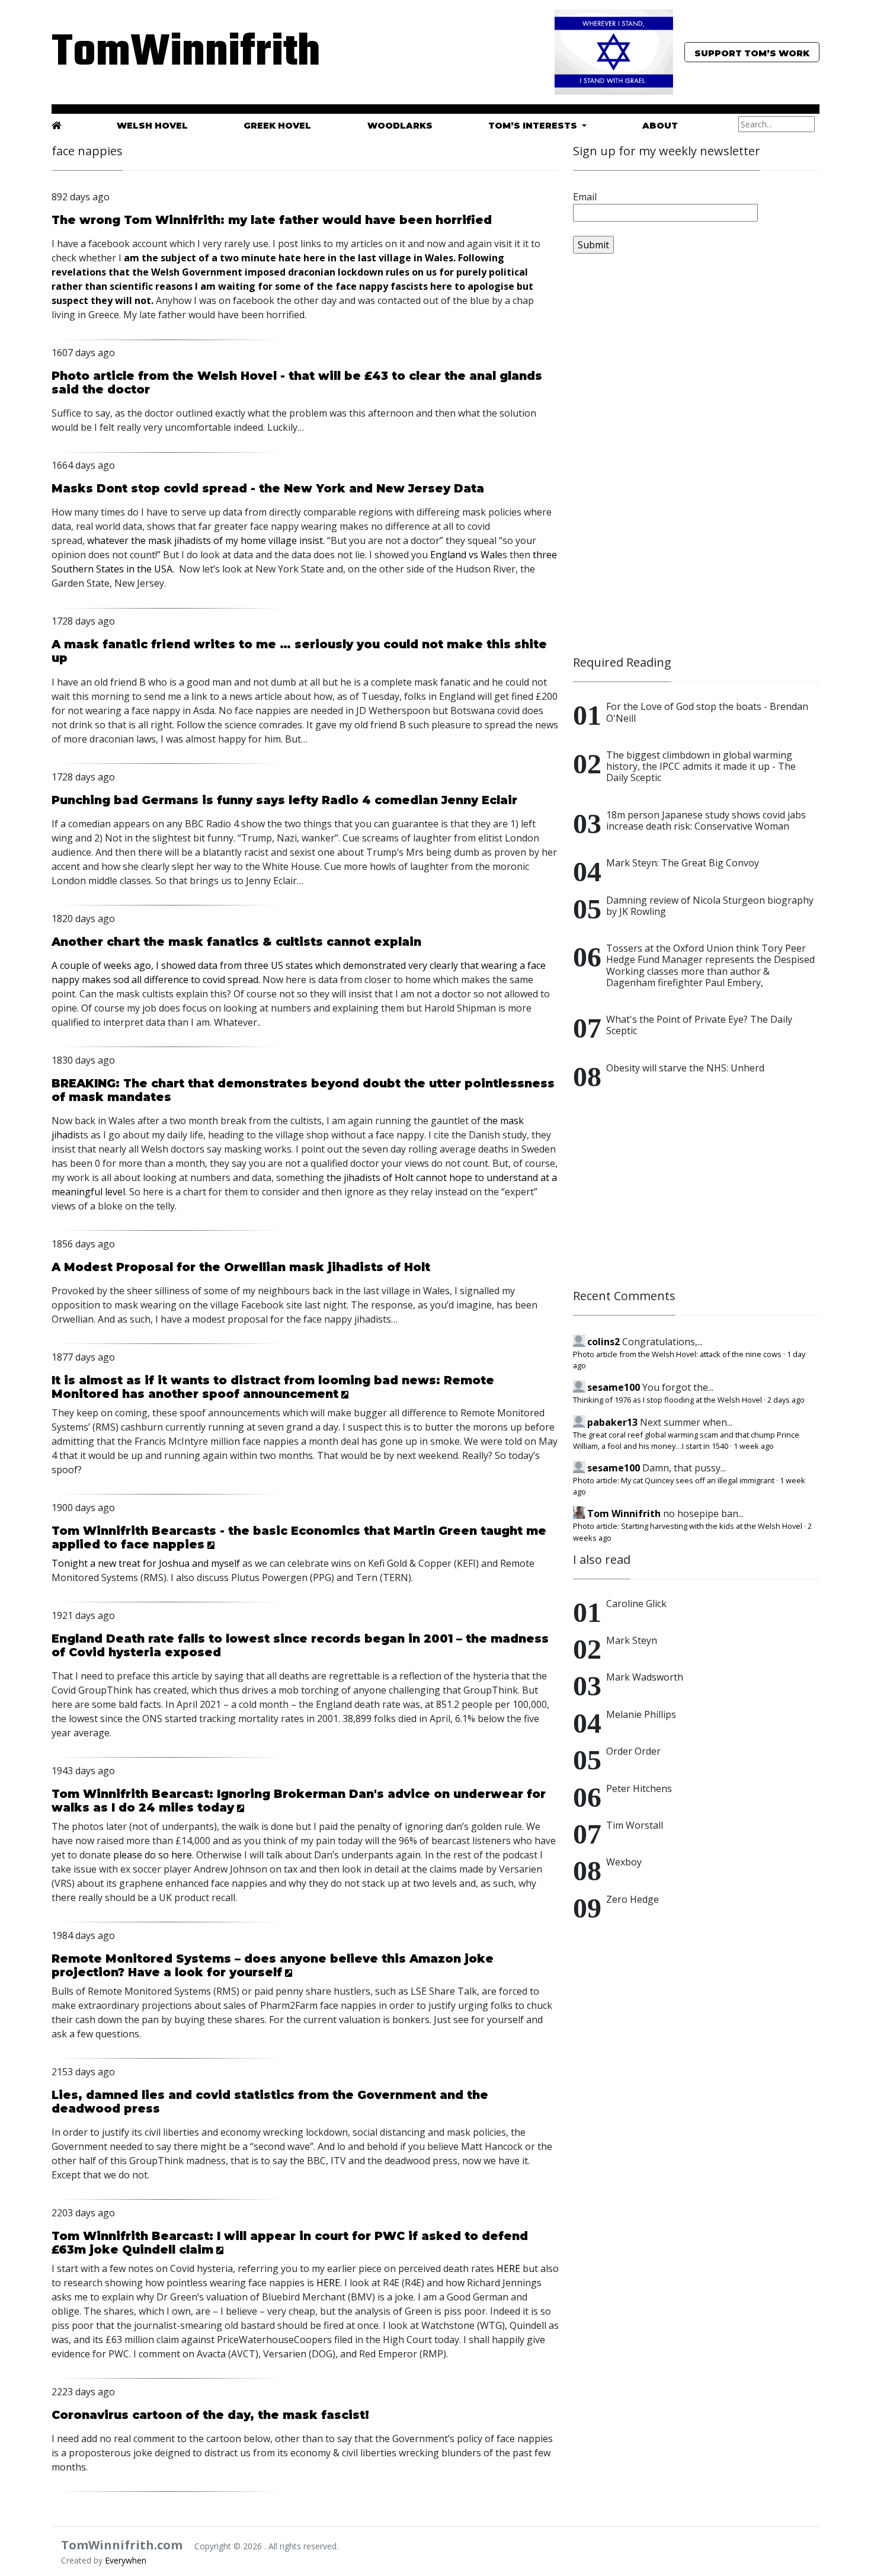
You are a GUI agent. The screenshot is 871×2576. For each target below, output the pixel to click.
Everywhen (126, 2560)
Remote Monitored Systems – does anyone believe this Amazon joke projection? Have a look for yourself (273, 1965)
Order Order (633, 1751)
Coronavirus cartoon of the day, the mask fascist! (210, 2415)
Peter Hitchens (639, 1788)
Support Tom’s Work (752, 53)
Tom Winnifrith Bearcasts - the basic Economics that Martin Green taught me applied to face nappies (299, 1537)
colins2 (603, 1342)
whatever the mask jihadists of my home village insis (203, 540)
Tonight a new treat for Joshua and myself (146, 1563)
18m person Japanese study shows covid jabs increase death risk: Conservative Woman (706, 820)
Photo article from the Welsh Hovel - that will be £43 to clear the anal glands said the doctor (297, 383)
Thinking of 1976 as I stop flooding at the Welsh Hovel (667, 1400)
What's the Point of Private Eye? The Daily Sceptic (699, 1025)
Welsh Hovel (152, 126)
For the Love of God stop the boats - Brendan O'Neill (707, 712)
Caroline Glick (636, 1604)
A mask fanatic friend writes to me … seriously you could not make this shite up (299, 651)
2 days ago (786, 1400)
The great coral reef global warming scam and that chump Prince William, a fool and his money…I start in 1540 (686, 1440)
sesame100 (614, 1387)
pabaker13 (612, 1422)
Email (585, 197)
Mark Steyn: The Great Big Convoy (683, 863)
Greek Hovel (277, 126)
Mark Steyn (632, 1640)
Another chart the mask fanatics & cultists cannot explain (236, 942)
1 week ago (754, 1446)
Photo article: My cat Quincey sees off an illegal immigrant (674, 1480)
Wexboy (624, 1862)
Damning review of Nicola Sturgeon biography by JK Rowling (710, 906)
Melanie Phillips (641, 1714)
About (660, 126)
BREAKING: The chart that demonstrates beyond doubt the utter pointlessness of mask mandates (303, 1090)
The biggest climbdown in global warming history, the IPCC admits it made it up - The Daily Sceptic (701, 766)
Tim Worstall (635, 1825)
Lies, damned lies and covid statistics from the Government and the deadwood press (270, 2102)
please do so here (153, 1855)
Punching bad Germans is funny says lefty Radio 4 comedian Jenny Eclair (284, 800)
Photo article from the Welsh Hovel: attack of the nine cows (677, 1354)
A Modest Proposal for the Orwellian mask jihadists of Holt (241, 1267)
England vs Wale (466, 555)
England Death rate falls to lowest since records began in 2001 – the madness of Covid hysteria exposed (300, 1645)
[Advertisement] (662, 460)
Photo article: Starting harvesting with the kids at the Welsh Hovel (688, 1526)
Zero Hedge (633, 1899)
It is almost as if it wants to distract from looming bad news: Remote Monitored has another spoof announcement (273, 1387)
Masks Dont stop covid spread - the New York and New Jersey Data (268, 488)
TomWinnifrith (175, 53)
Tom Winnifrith (624, 1513)
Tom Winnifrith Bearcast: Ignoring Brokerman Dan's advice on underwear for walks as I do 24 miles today (299, 1801)
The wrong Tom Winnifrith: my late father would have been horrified (272, 220)
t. (322, 540)
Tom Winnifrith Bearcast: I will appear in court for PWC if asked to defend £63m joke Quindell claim (290, 2243)
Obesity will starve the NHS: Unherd (685, 1068)
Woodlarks (400, 126)
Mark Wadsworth (645, 1677)
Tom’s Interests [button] (534, 126)
